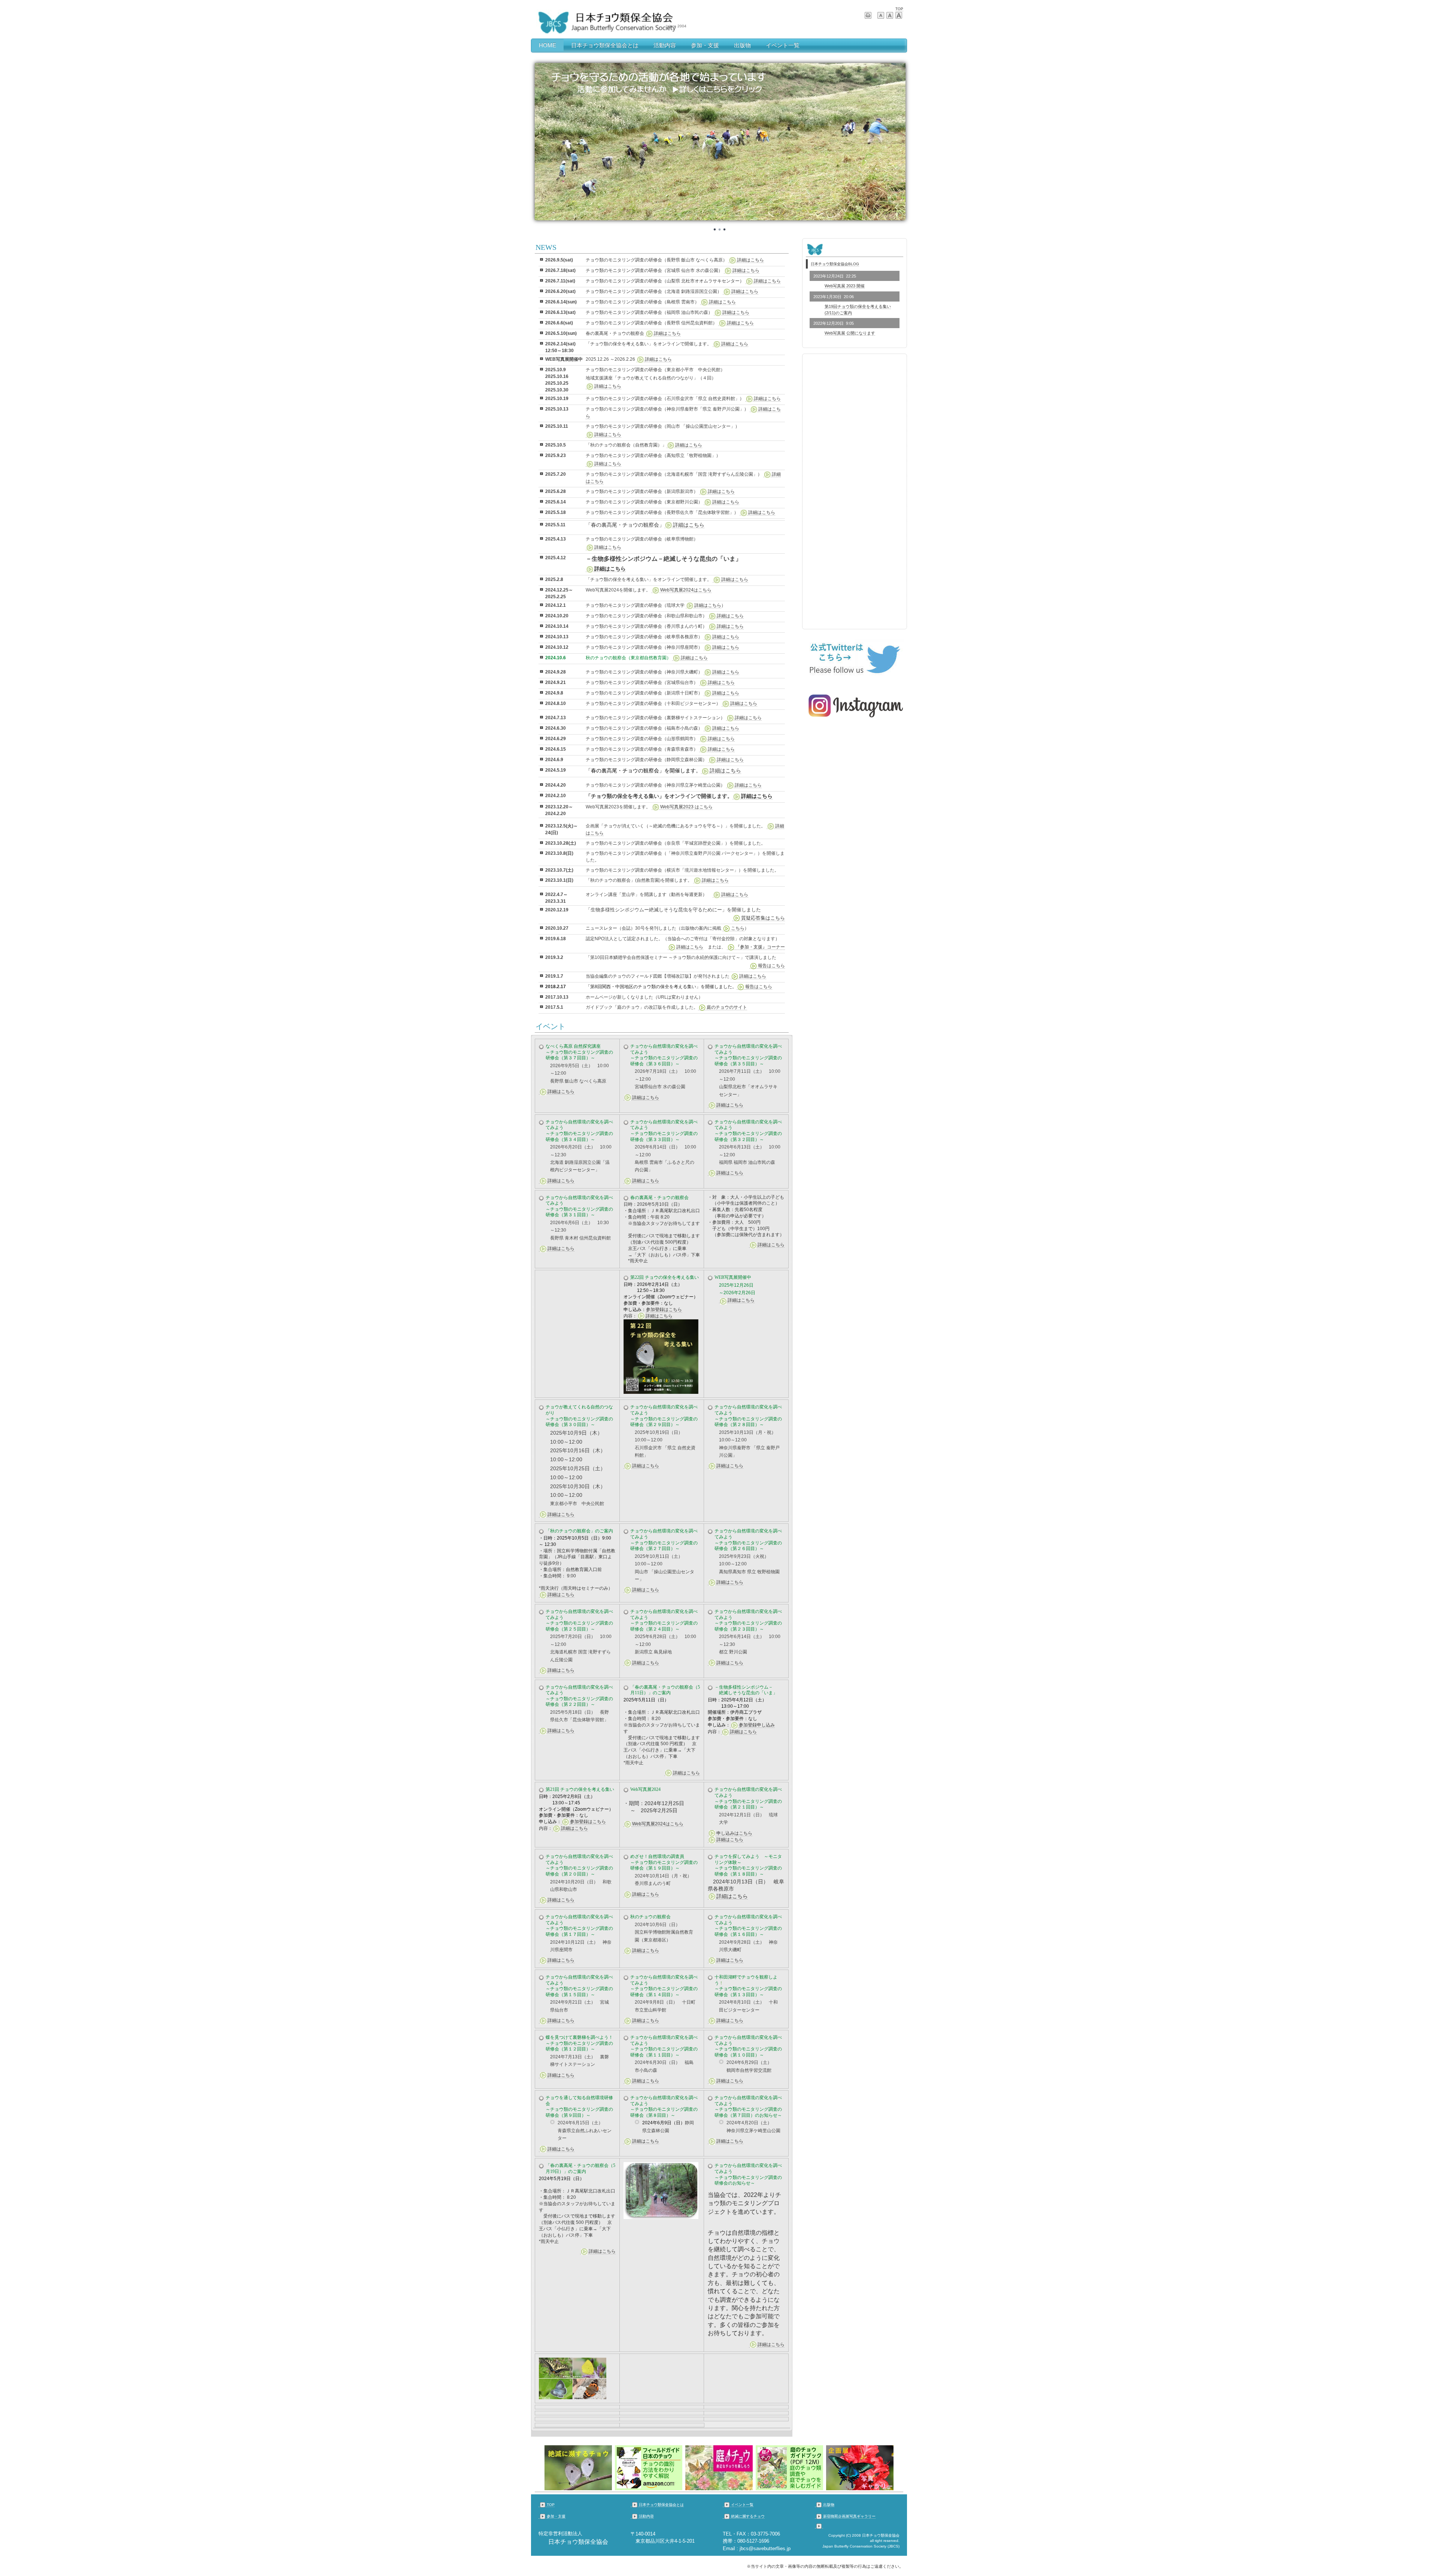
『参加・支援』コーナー (760, 947)
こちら (738, 928)
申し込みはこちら (734, 1833)
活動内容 (665, 45)
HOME (547, 45)
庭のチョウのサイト (727, 1007)
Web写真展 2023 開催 (845, 286)
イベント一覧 (783, 45)
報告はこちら (771, 966)
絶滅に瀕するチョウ (748, 2516)
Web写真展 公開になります (850, 333)
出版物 (742, 45)
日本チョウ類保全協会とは (605, 45)
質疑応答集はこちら (763, 918)
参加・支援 (705, 45)
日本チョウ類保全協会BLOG (835, 264)
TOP (899, 9)
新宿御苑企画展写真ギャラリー (849, 2516)
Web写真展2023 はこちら (686, 807)
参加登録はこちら (664, 1310)
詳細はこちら (750, 260)
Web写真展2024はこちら (686, 590)
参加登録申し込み (757, 1725)
